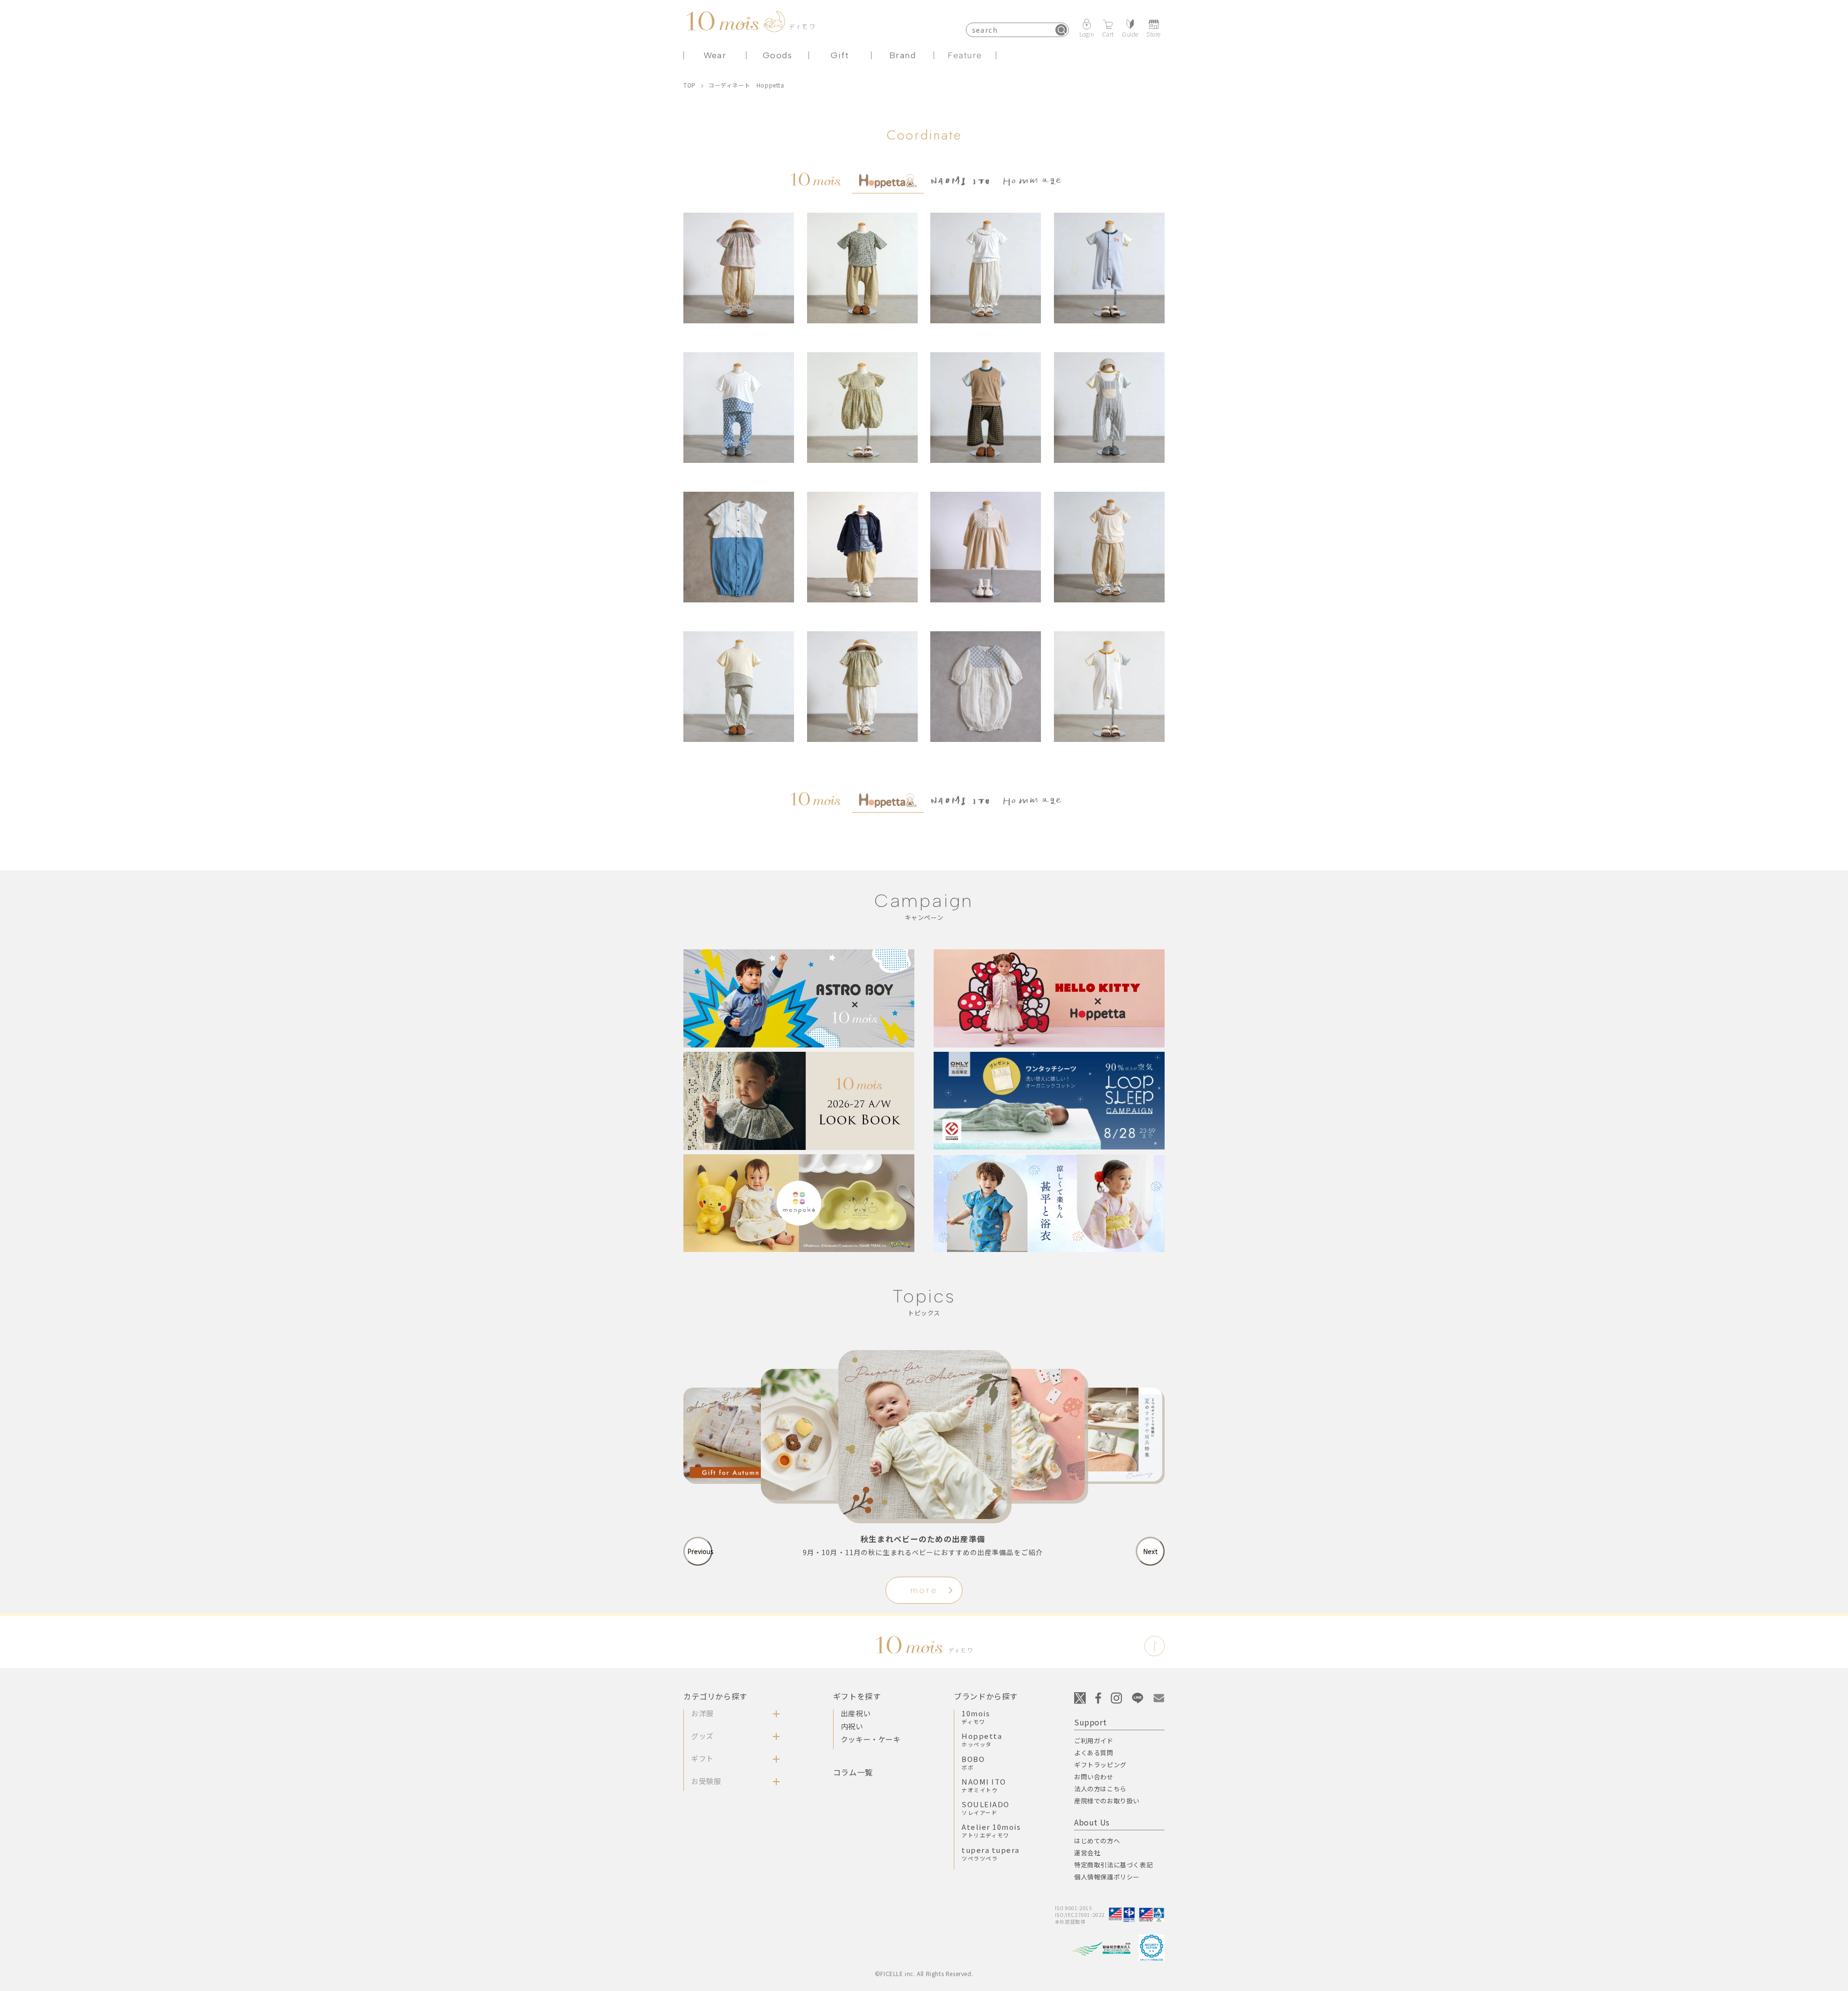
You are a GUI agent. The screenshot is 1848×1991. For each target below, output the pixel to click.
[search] (1061, 30)
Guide (1130, 33)
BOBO (973, 1762)
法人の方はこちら (1100, 1789)
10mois (976, 1717)
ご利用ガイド (1094, 1741)
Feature (965, 55)
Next (1150, 1551)
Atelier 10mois (991, 1830)
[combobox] (1017, 30)
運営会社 (1087, 1853)
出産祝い (856, 1713)
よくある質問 (1094, 1753)
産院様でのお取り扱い (1107, 1801)
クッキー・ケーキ (871, 1739)
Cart (1108, 33)
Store (1154, 33)
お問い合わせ (1094, 1777)
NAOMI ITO (984, 1785)
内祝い (852, 1726)
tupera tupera (991, 1853)
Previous (700, 1551)
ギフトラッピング (1100, 1765)
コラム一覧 (853, 1772)
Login (1087, 33)
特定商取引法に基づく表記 (1113, 1865)
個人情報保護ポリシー (1107, 1877)
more (924, 1590)
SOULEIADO (986, 1808)
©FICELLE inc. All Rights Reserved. (924, 1973)
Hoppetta (982, 1739)
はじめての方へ (1097, 1841)
